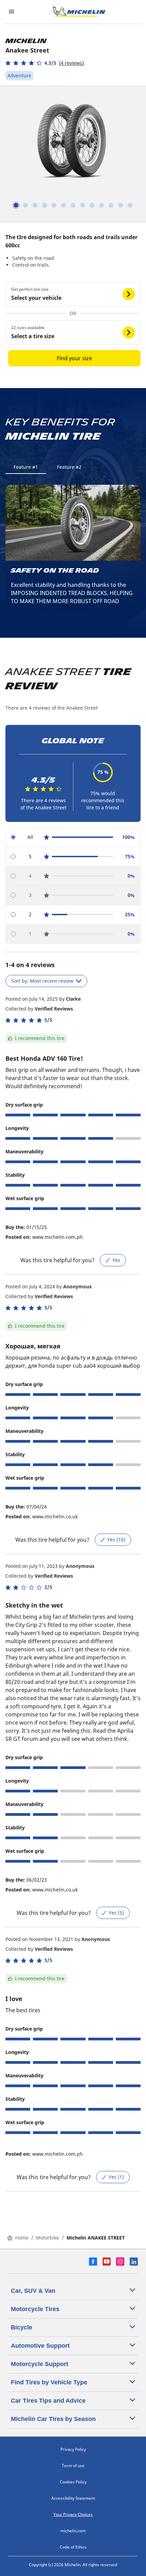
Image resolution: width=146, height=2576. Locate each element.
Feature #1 (26, 467)
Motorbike (48, 2238)
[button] (45, 63)
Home (22, 2238)
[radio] (73, 837)
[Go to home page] (79, 12)
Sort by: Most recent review (42, 981)
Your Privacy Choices (73, 2514)
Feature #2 (69, 467)
